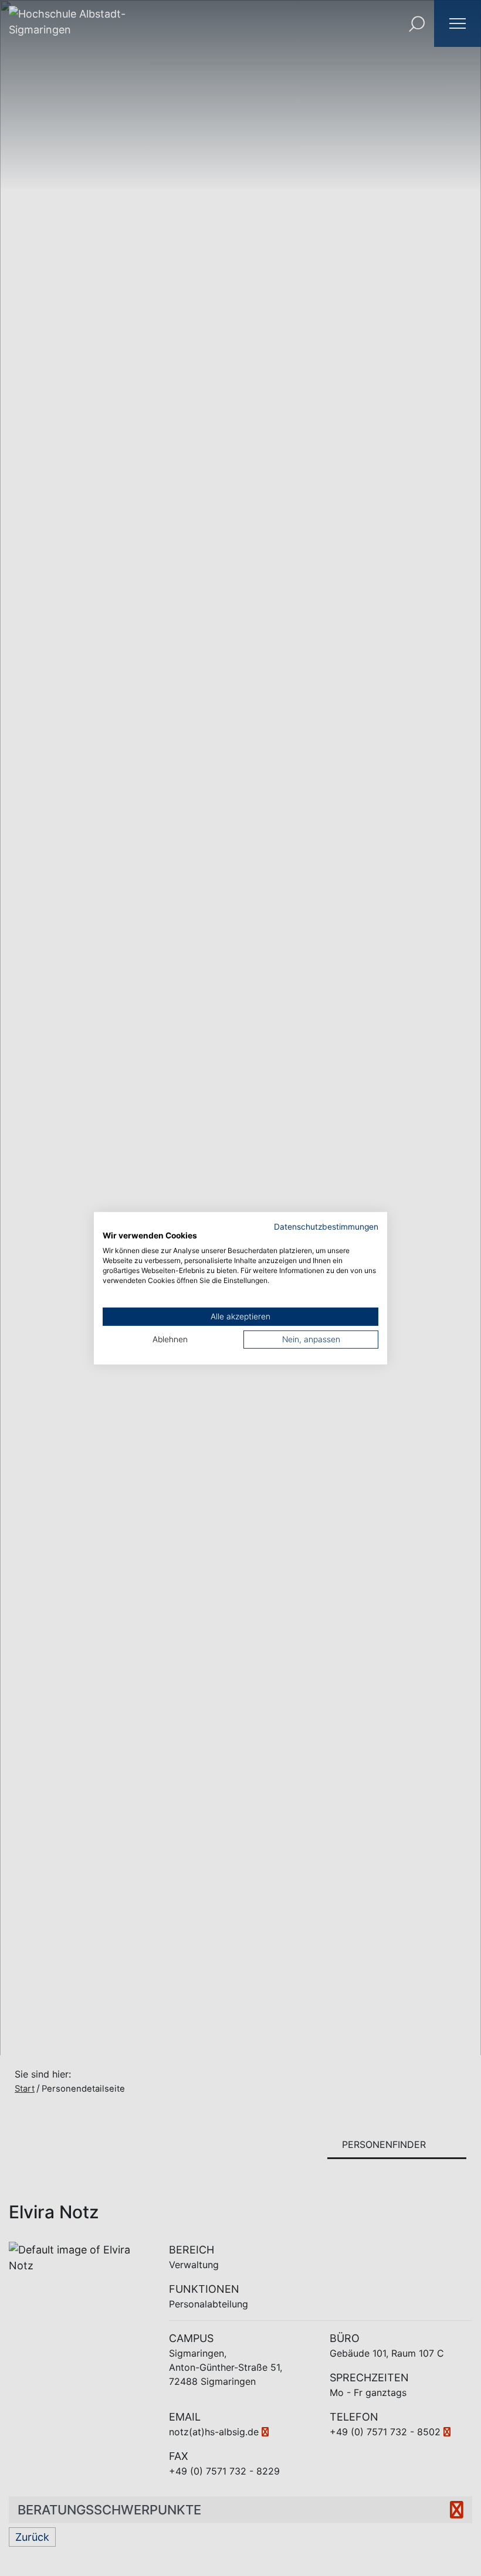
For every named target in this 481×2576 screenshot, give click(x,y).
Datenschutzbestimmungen (326, 1226)
